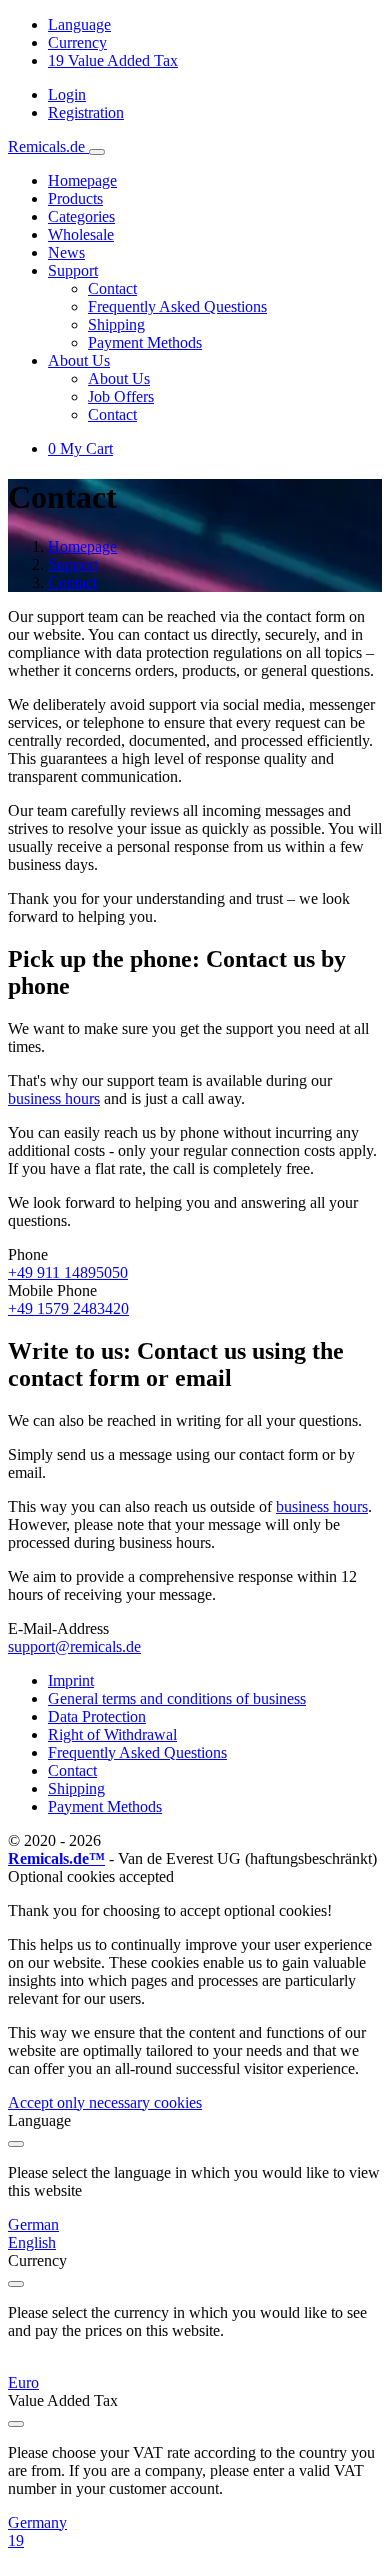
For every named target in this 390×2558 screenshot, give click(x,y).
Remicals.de (48, 146)
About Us (119, 378)
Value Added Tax (113, 60)
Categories (81, 216)
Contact (112, 288)
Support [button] (73, 270)
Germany (37, 2522)
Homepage (82, 180)
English (32, 2242)
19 (16, 2540)
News (66, 252)
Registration (86, 112)
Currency (77, 42)
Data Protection (97, 1716)
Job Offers (121, 396)
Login (67, 94)
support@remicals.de (74, 1646)
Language (79, 24)
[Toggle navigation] (97, 152)
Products (75, 198)
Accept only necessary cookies (105, 2102)
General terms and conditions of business (177, 1698)
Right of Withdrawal (112, 1734)
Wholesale (81, 234)
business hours (54, 1098)
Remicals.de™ (56, 1858)
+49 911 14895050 (68, 1272)
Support (73, 564)
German (33, 2224)
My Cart (80, 448)
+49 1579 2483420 (68, 1308)
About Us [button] (79, 360)
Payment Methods (145, 342)
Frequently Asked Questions (177, 306)
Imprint (71, 1680)
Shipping (116, 324)
